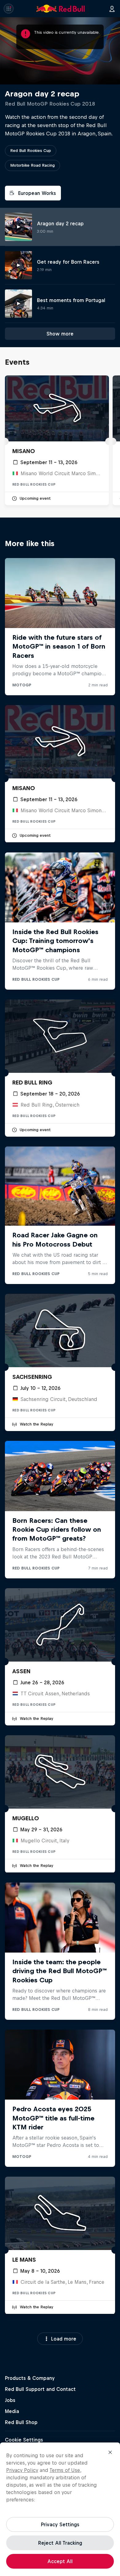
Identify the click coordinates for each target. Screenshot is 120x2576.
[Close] (110, 2452)
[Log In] (112, 9)
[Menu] (9, 9)
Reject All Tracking (60, 2543)
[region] (60, 2509)
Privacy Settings (60, 2524)
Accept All (60, 2561)
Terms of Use (65, 2470)
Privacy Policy (22, 2470)
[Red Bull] (61, 9)
